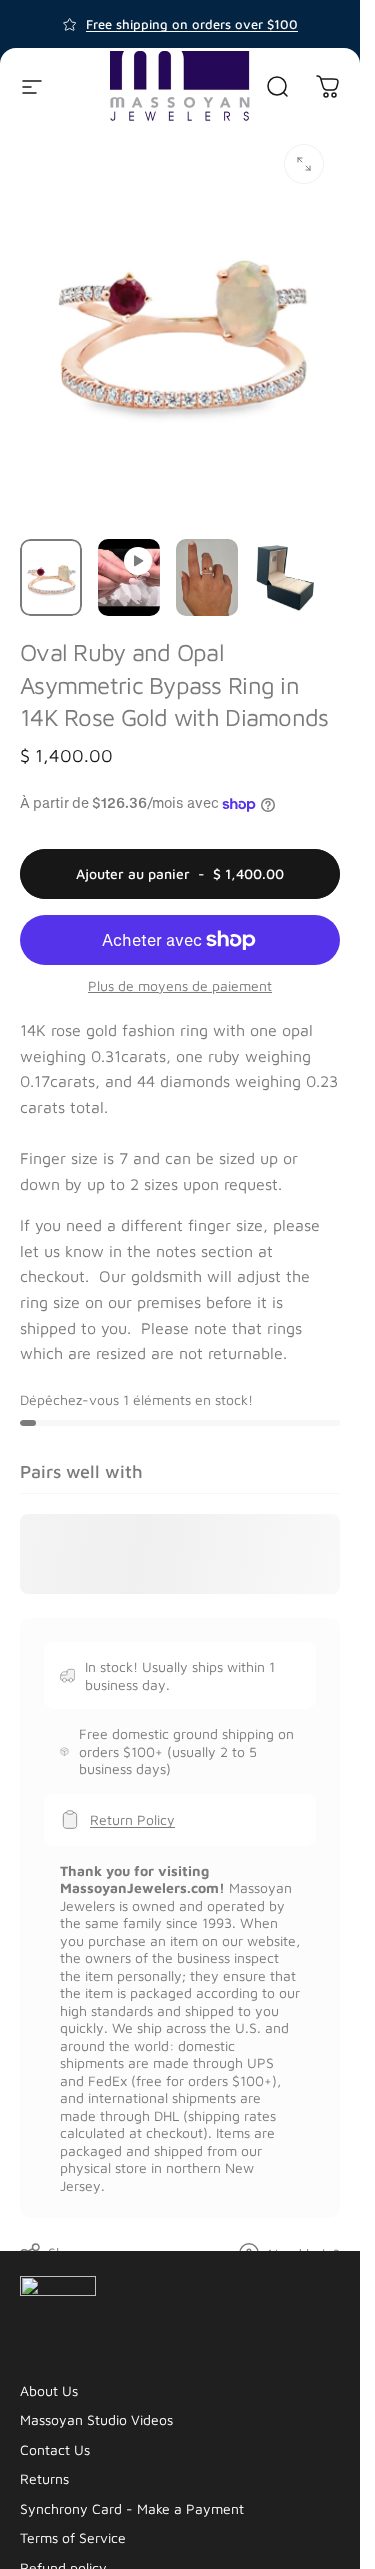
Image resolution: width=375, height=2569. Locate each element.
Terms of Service (73, 2537)
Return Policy (132, 1819)
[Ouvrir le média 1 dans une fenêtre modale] (304, 164)
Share (66, 2252)
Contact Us (55, 2449)
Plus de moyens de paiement (180, 985)
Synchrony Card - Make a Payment (132, 2508)
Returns (44, 2478)
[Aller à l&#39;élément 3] (207, 577)
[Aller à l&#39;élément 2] (129, 577)
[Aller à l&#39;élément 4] (285, 577)
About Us (49, 2390)
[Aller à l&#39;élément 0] (51, 577)
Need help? (304, 2253)
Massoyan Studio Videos (96, 2419)
